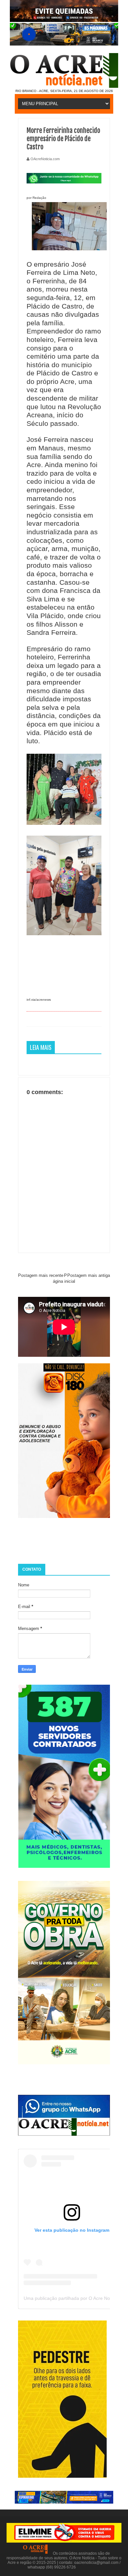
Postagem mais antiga (89, 1275)
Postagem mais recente (41, 1275)
